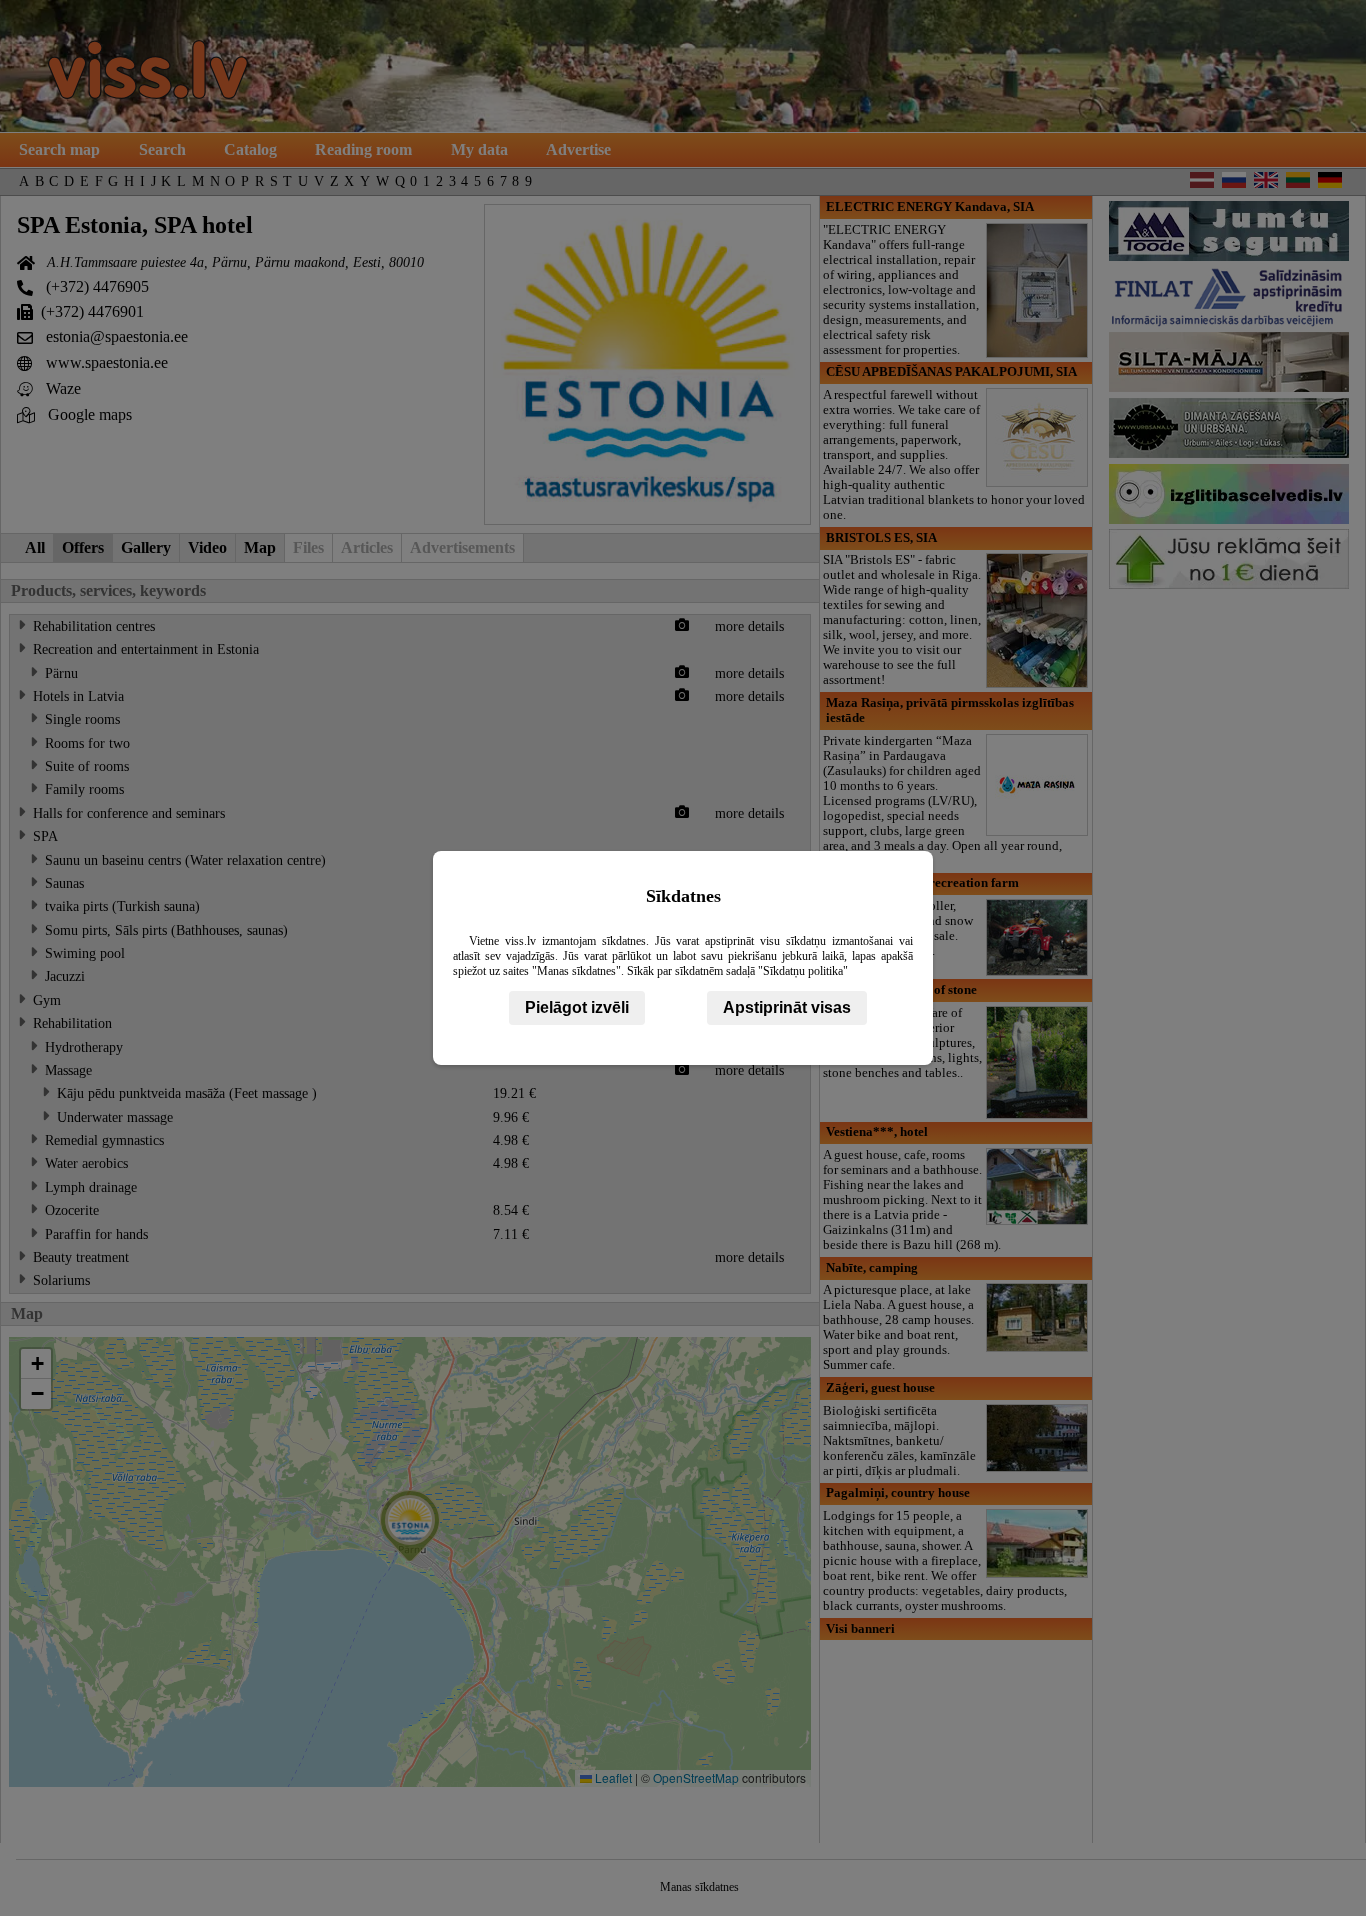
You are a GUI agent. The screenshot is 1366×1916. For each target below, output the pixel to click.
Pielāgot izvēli (577, 1007)
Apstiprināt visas (787, 1007)
